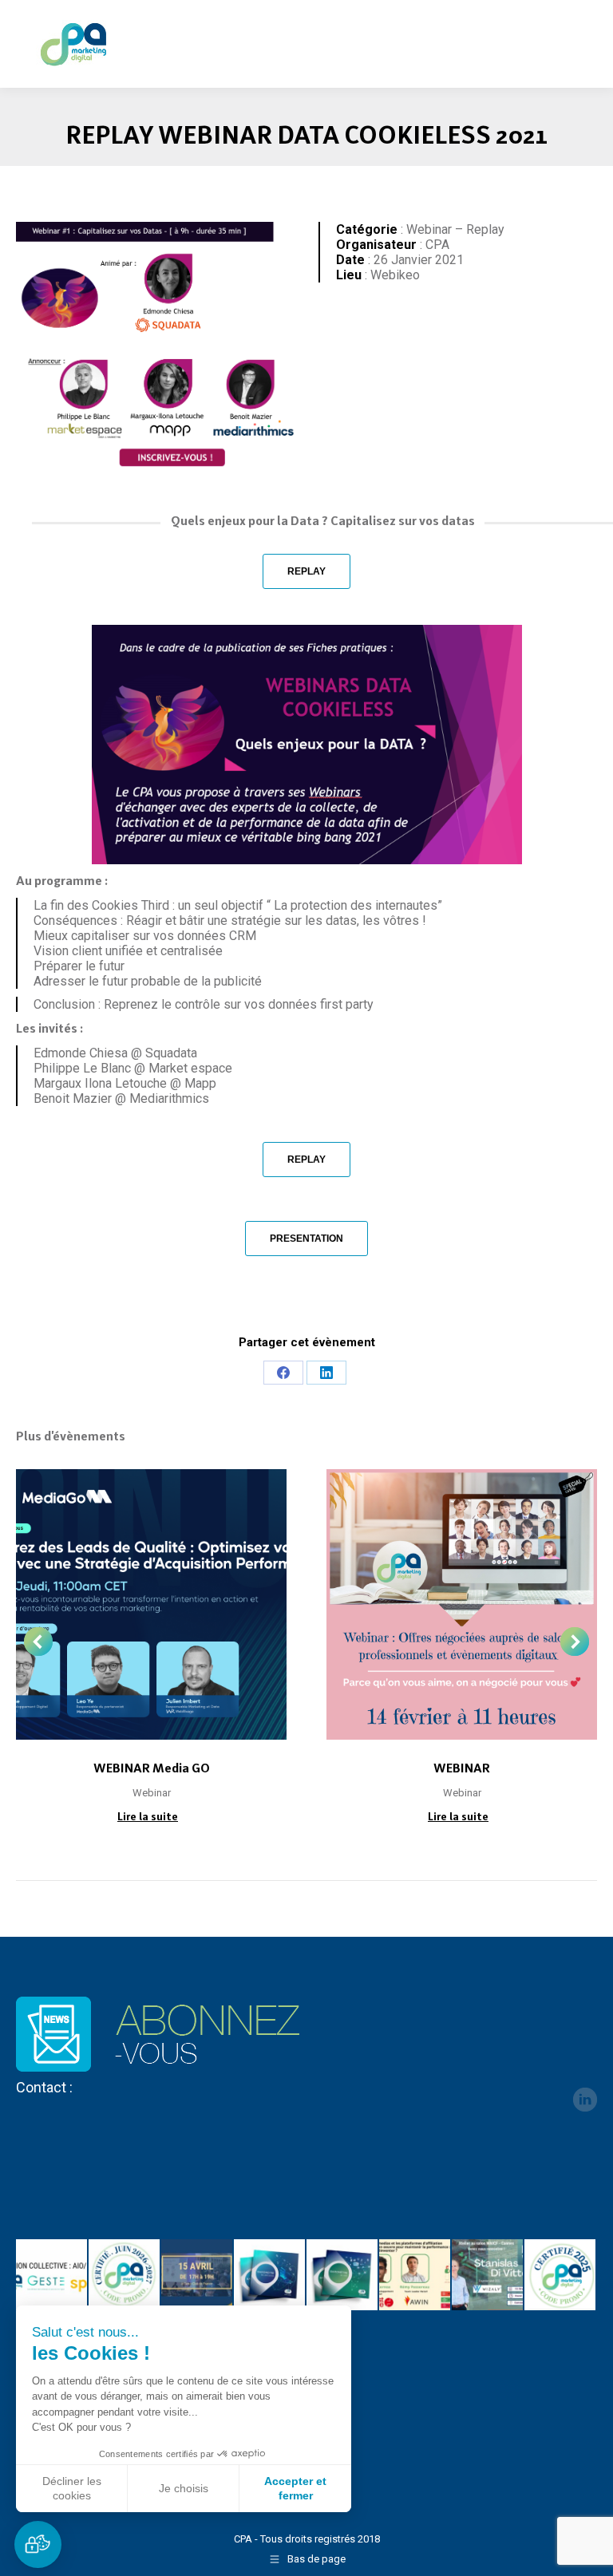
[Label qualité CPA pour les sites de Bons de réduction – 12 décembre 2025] (561, 2276)
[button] (38, 2544)
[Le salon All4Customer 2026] (415, 2276)
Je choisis (184, 2488)
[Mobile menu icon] (587, 34)
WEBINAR (462, 1768)
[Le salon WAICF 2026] (488, 2276)
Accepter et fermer (295, 2488)
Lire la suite (148, 1816)
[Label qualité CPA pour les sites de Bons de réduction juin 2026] (125, 2276)
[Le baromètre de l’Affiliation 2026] (270, 2276)
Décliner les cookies (72, 2488)
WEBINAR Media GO (152, 1768)
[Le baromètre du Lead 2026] (343, 2276)
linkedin (585, 2100)
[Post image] (151, 1604)
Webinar (152, 1793)
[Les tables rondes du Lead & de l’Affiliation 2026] (198, 2276)
